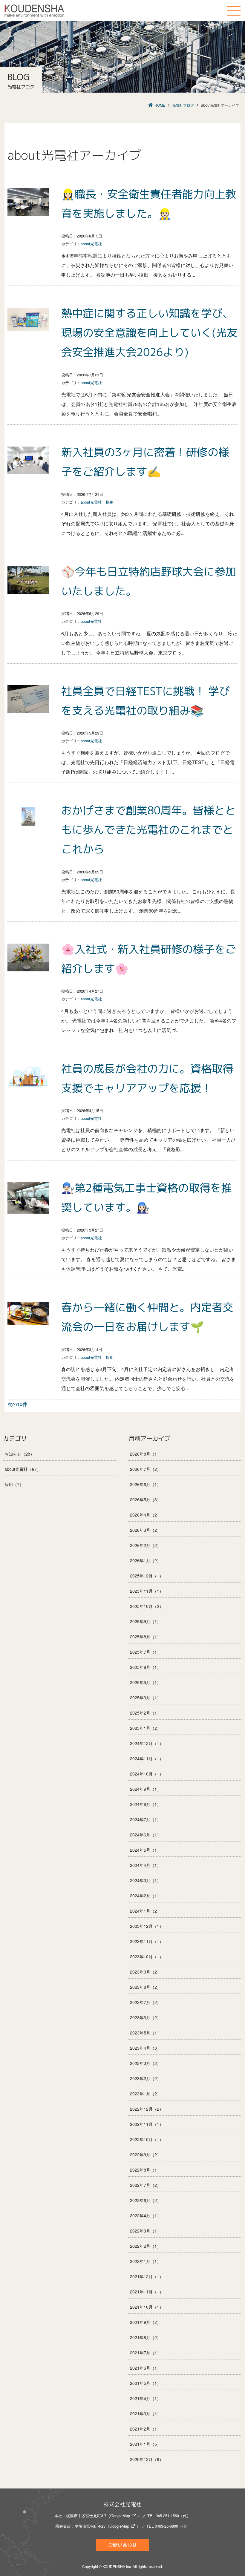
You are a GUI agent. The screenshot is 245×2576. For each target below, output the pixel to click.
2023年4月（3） (146, 2048)
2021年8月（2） (146, 2337)
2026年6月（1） (146, 1484)
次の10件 (17, 1404)
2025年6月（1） (146, 1667)
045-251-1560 (167, 2516)
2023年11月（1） (147, 1941)
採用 (110, 502)
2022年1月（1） (146, 2261)
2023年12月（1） (147, 1926)
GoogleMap (120, 2516)
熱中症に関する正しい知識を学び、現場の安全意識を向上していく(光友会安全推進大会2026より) (149, 333)
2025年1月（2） (146, 1728)
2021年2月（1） (146, 2429)
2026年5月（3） (146, 1499)
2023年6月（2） (146, 2017)
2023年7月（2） (146, 2002)
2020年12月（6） (147, 2459)
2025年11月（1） (147, 1591)
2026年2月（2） (146, 1545)
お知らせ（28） (19, 1454)
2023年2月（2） (146, 2078)
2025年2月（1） (146, 1713)
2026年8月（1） (146, 1454)
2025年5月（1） (146, 1682)
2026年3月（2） (146, 1530)
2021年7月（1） (146, 2353)
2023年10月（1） (147, 1956)
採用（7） (14, 1484)
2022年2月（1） (146, 2246)
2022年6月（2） (146, 2200)
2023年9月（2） (146, 1972)
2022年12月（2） (147, 2109)
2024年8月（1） (146, 1804)
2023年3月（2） (146, 2063)
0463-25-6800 (166, 2526)
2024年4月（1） (146, 1865)
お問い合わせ (122, 2545)
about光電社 (91, 244)
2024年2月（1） (146, 1896)
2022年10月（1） (147, 2139)
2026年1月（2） (146, 1560)
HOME (160, 105)
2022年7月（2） (146, 2185)
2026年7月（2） (146, 1469)
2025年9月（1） (146, 1621)
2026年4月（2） (146, 1515)
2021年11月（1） (147, 2292)
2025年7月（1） (146, 1652)
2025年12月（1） (147, 1576)
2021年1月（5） (146, 2444)
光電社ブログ (183, 105)
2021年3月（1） (146, 2414)
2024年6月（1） (146, 1835)
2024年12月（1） (147, 1743)
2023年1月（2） (146, 2094)
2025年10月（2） (147, 1606)
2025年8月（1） (146, 1637)
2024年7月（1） (146, 1819)
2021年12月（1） (147, 2276)
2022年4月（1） (146, 2215)
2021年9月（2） (146, 2322)
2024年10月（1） (147, 1774)
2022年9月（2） (146, 2155)
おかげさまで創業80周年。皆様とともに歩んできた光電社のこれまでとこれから (148, 830)
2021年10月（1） (147, 2307)
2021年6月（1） (146, 2368)
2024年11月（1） (147, 1758)
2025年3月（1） (146, 1698)
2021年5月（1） (146, 2383)
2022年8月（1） (146, 2170)
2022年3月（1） (146, 2231)
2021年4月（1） (146, 2398)
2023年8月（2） (146, 1987)
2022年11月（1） (147, 2124)
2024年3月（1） (146, 1880)
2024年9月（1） (146, 1789)
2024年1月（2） (146, 1911)
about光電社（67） (23, 1469)
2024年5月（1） (146, 1850)
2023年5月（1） (146, 2033)
